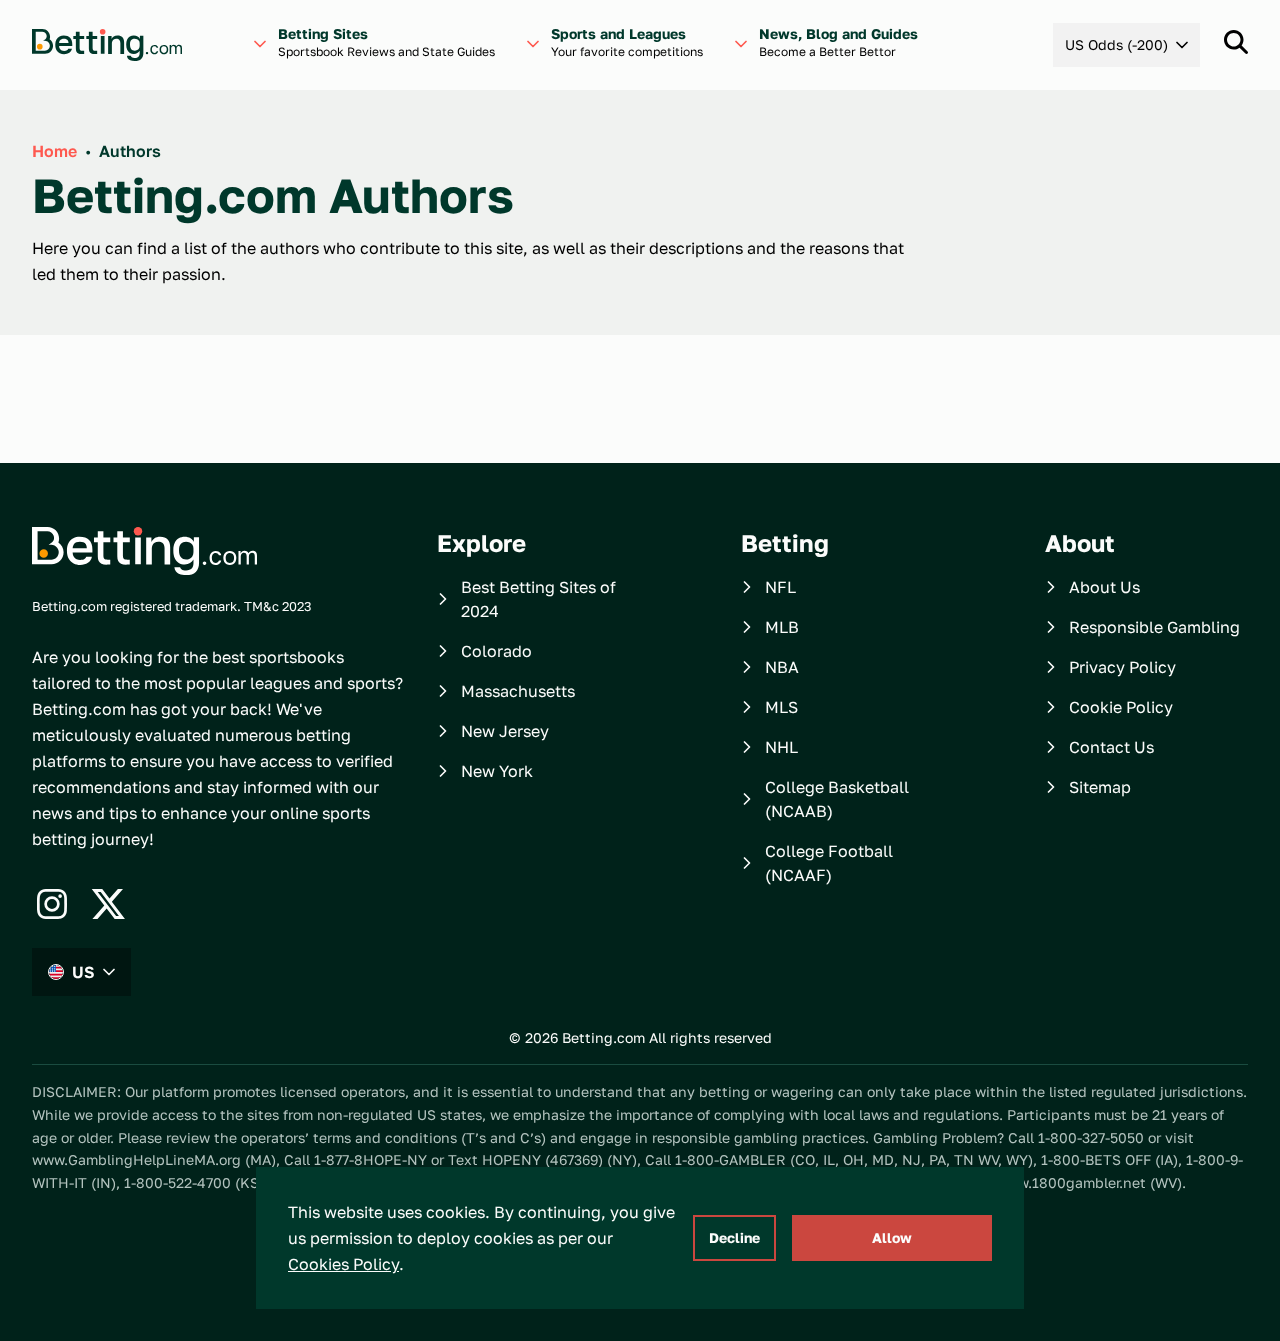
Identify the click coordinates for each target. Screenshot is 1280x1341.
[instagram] (52, 904)
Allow (892, 1237)
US (83, 972)
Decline (734, 1237)
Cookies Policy (343, 1264)
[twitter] (108, 904)
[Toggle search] (1236, 42)
